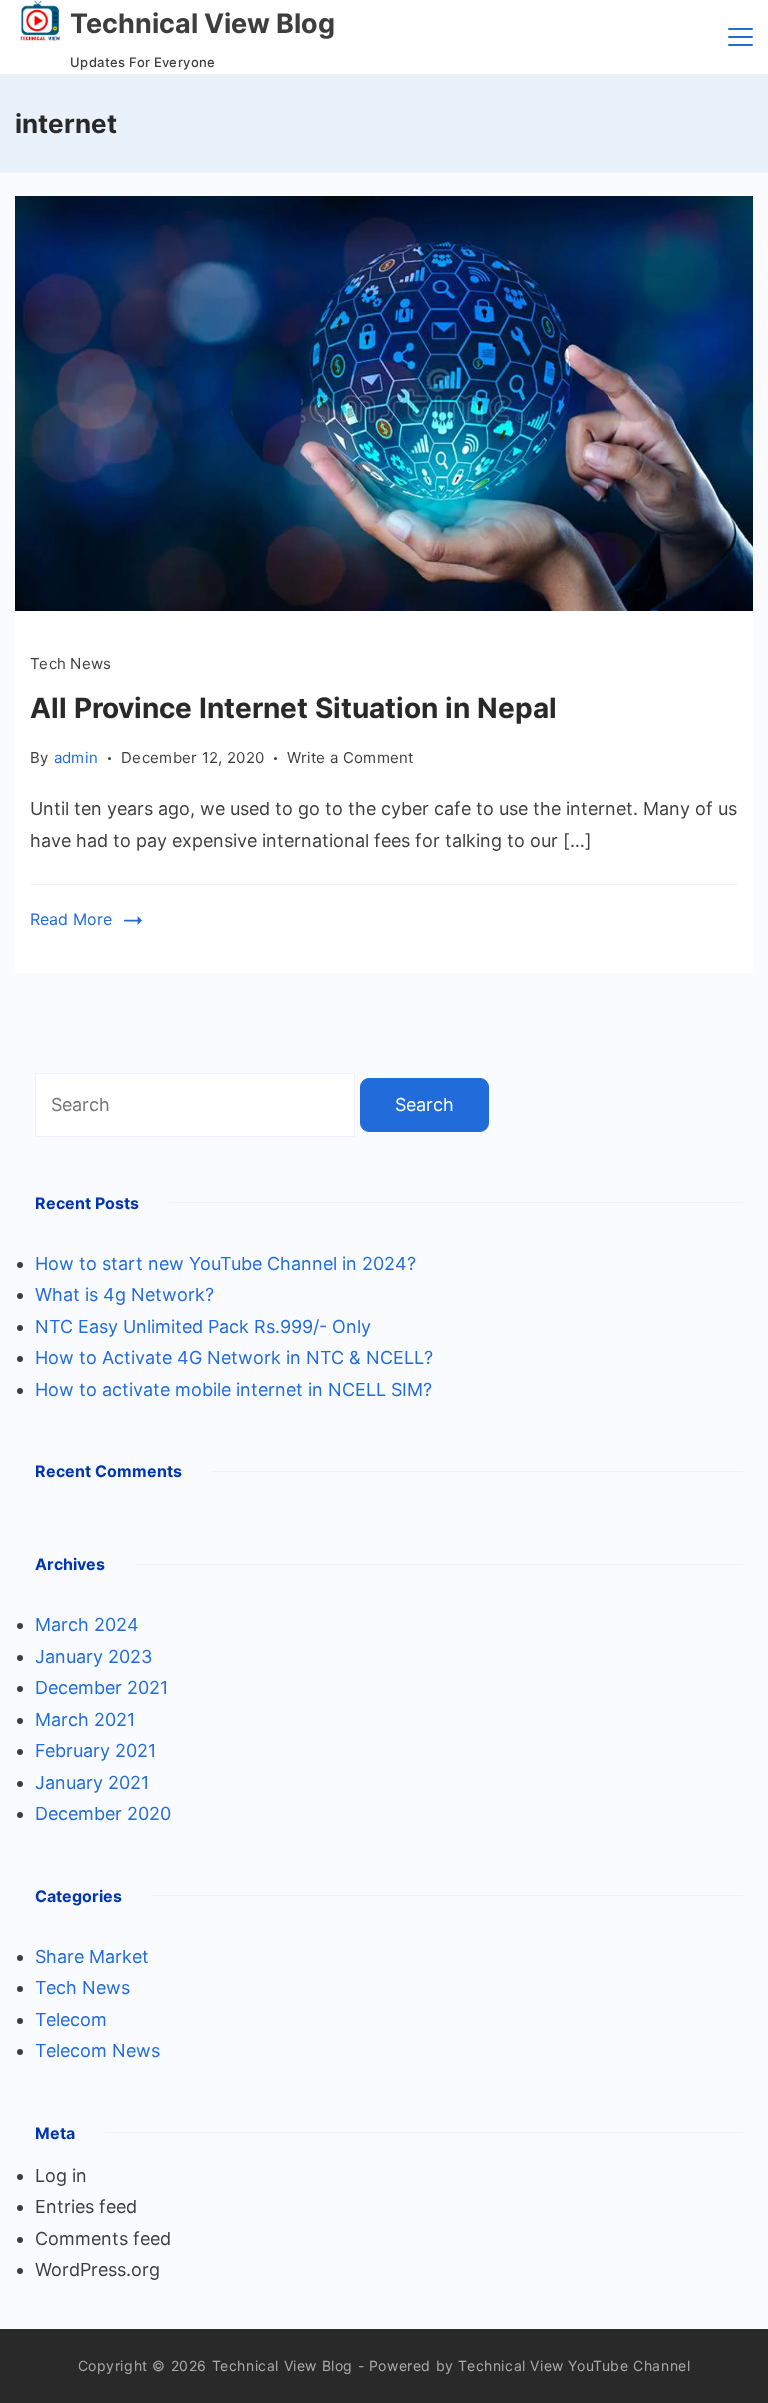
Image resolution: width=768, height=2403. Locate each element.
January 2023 (93, 1656)
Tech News (71, 663)
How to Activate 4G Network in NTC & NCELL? (234, 1357)
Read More (71, 919)
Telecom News (97, 2050)
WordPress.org (97, 2269)
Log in (61, 2175)
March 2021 (85, 1719)
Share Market (92, 1956)
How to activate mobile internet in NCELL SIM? (233, 1389)
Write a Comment (350, 759)
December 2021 (101, 1687)
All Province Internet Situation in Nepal (293, 708)
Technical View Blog (202, 23)
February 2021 (95, 1750)
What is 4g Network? (124, 1294)
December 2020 (103, 1813)
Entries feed (86, 2206)
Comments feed (103, 2238)
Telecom (71, 2019)
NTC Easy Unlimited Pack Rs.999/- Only (203, 1326)
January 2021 (92, 1782)
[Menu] (740, 37)
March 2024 (87, 1624)
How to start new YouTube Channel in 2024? (225, 1263)
